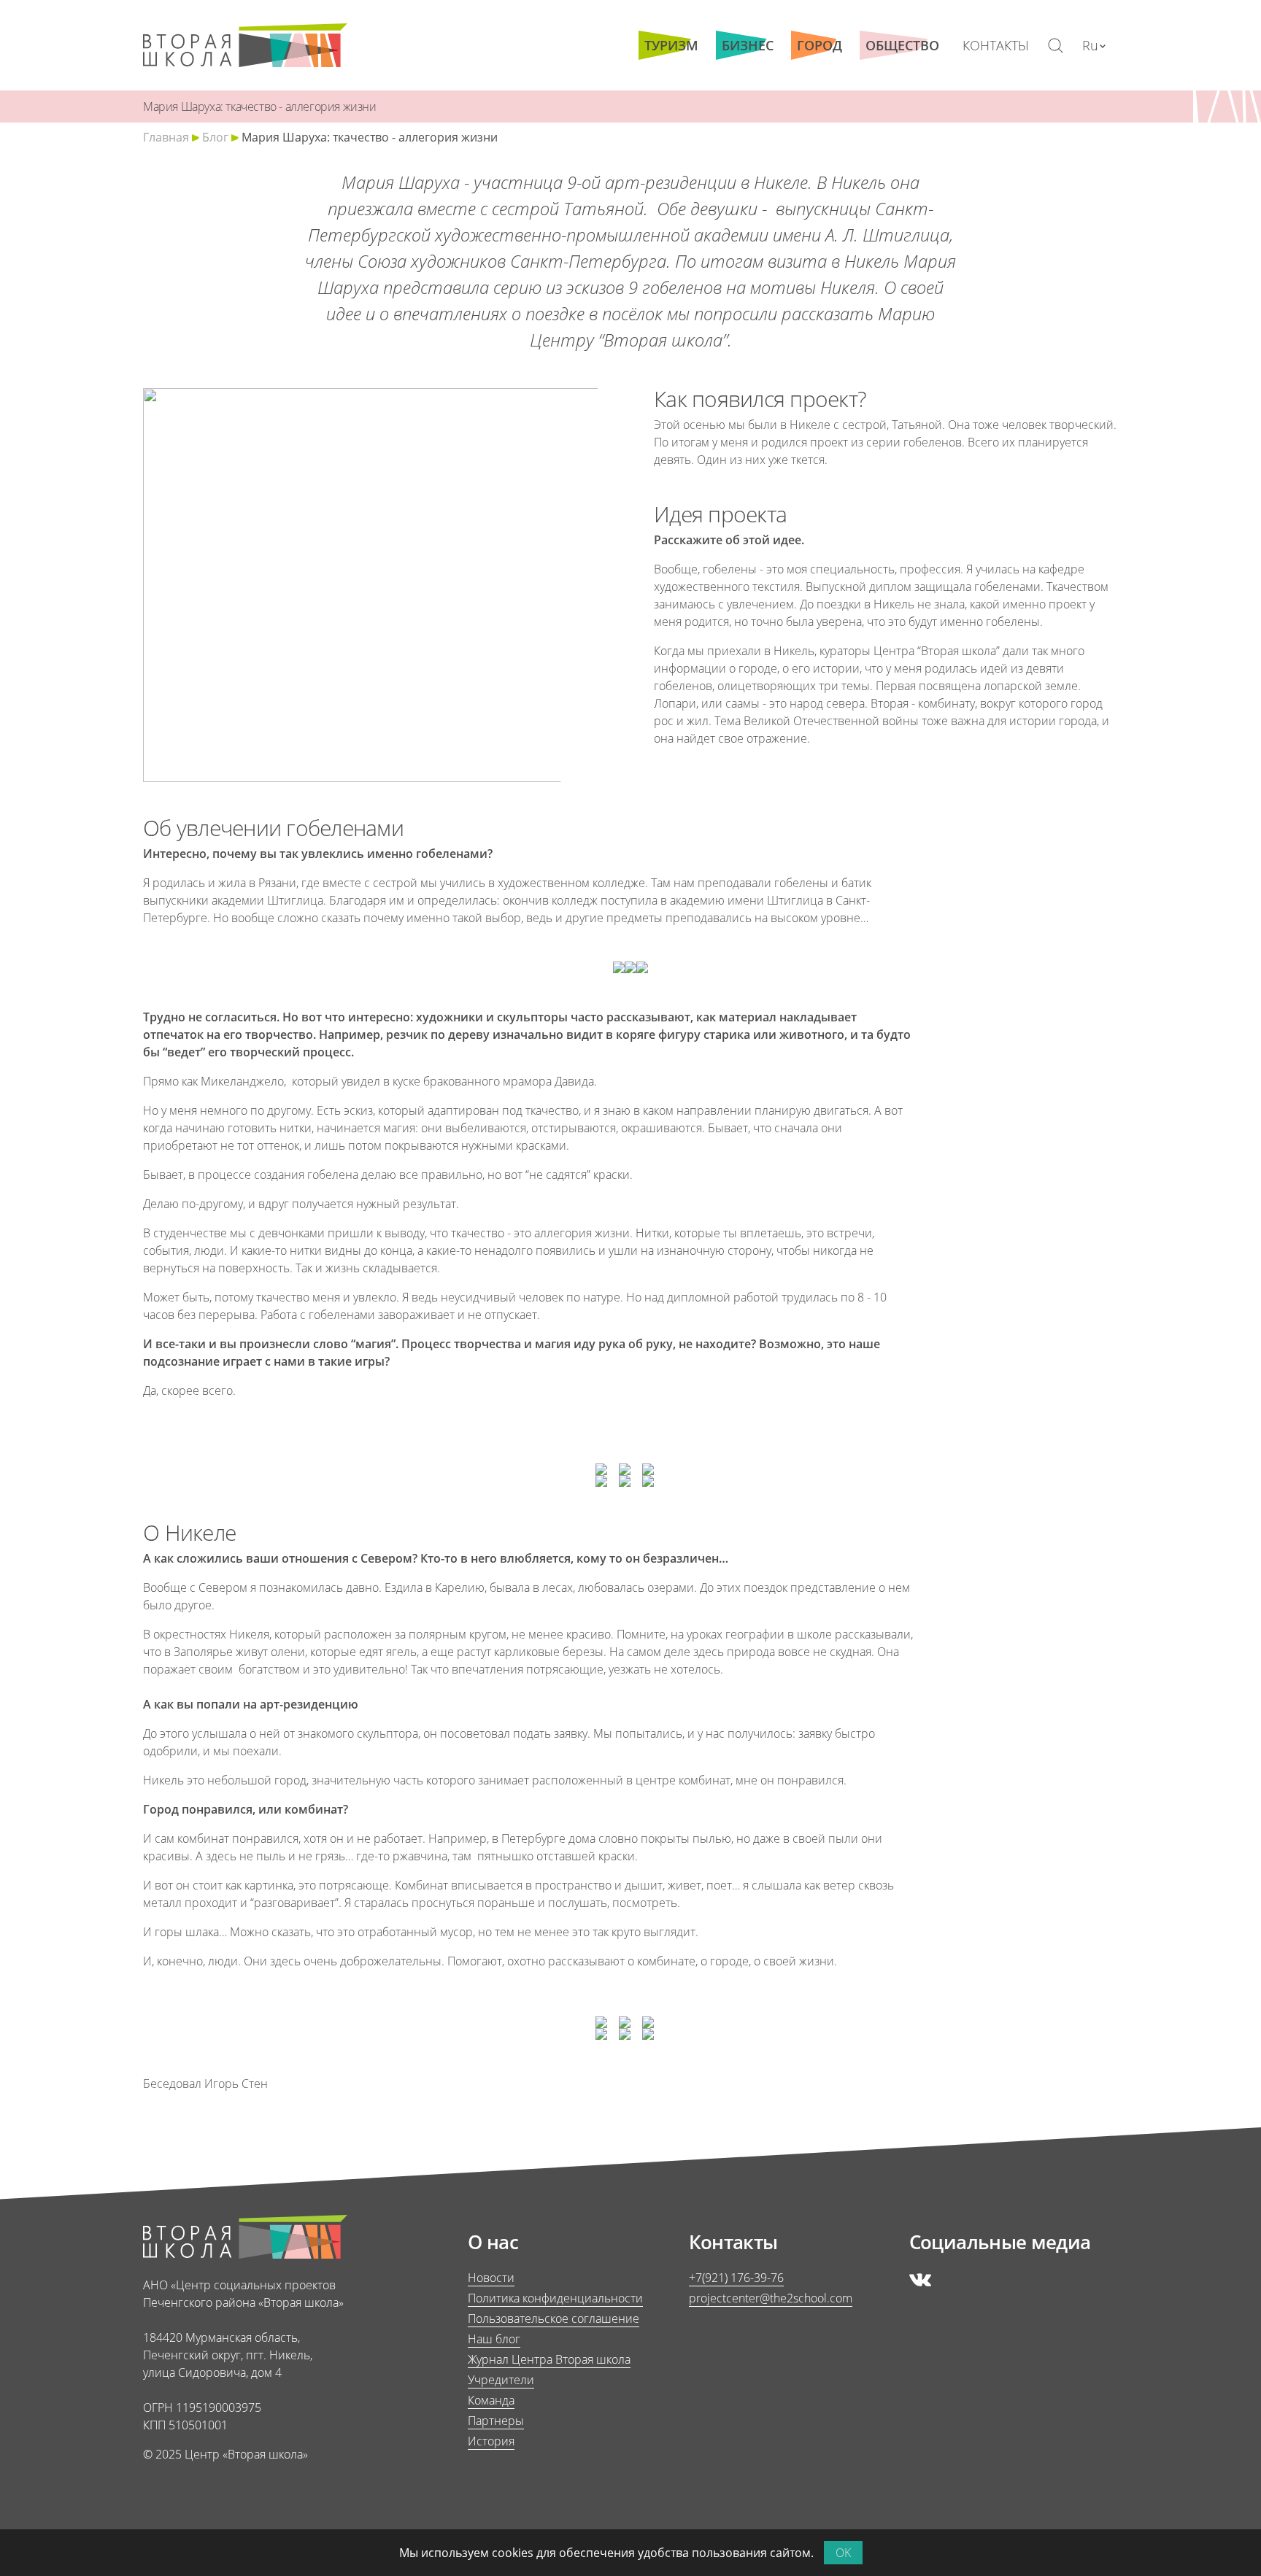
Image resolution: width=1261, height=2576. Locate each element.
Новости (491, 2278)
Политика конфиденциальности (555, 2298)
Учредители (501, 2380)
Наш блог (494, 2339)
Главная (166, 137)
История (491, 2441)
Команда (491, 2400)
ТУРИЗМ (671, 45)
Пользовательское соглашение (554, 2318)
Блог (215, 137)
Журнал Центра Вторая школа (549, 2359)
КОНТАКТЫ (996, 45)
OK (843, 2553)
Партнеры (496, 2421)
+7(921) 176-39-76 (736, 2278)
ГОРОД (820, 45)
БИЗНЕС (748, 45)
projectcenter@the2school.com (771, 2298)
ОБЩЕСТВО (902, 45)
